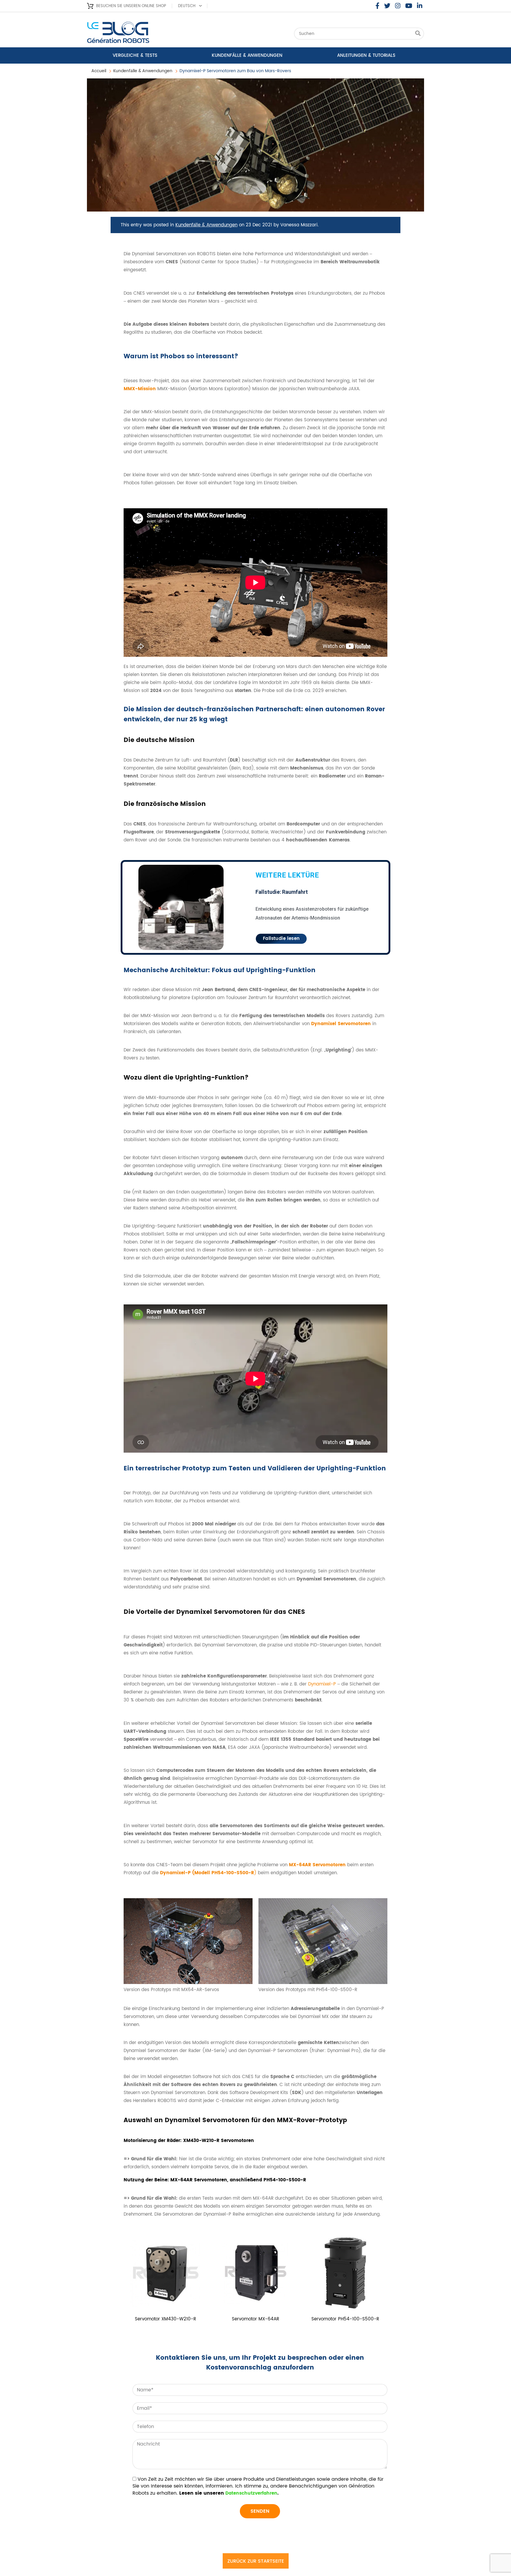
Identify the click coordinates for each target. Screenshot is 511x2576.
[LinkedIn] (420, 6)
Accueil (99, 71)
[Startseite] (134, 34)
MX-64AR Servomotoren (317, 1865)
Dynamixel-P (322, 1684)
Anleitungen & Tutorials (366, 55)
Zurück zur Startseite (256, 2561)
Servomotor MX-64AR (256, 2319)
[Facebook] (377, 6)
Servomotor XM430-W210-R (165, 2319)
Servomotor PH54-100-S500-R (345, 2319)
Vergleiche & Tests (135, 55)
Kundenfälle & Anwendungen (247, 55)
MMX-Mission (140, 389)
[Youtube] (409, 6)
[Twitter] (387, 6)
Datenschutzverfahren (251, 2493)
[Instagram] (398, 6)
